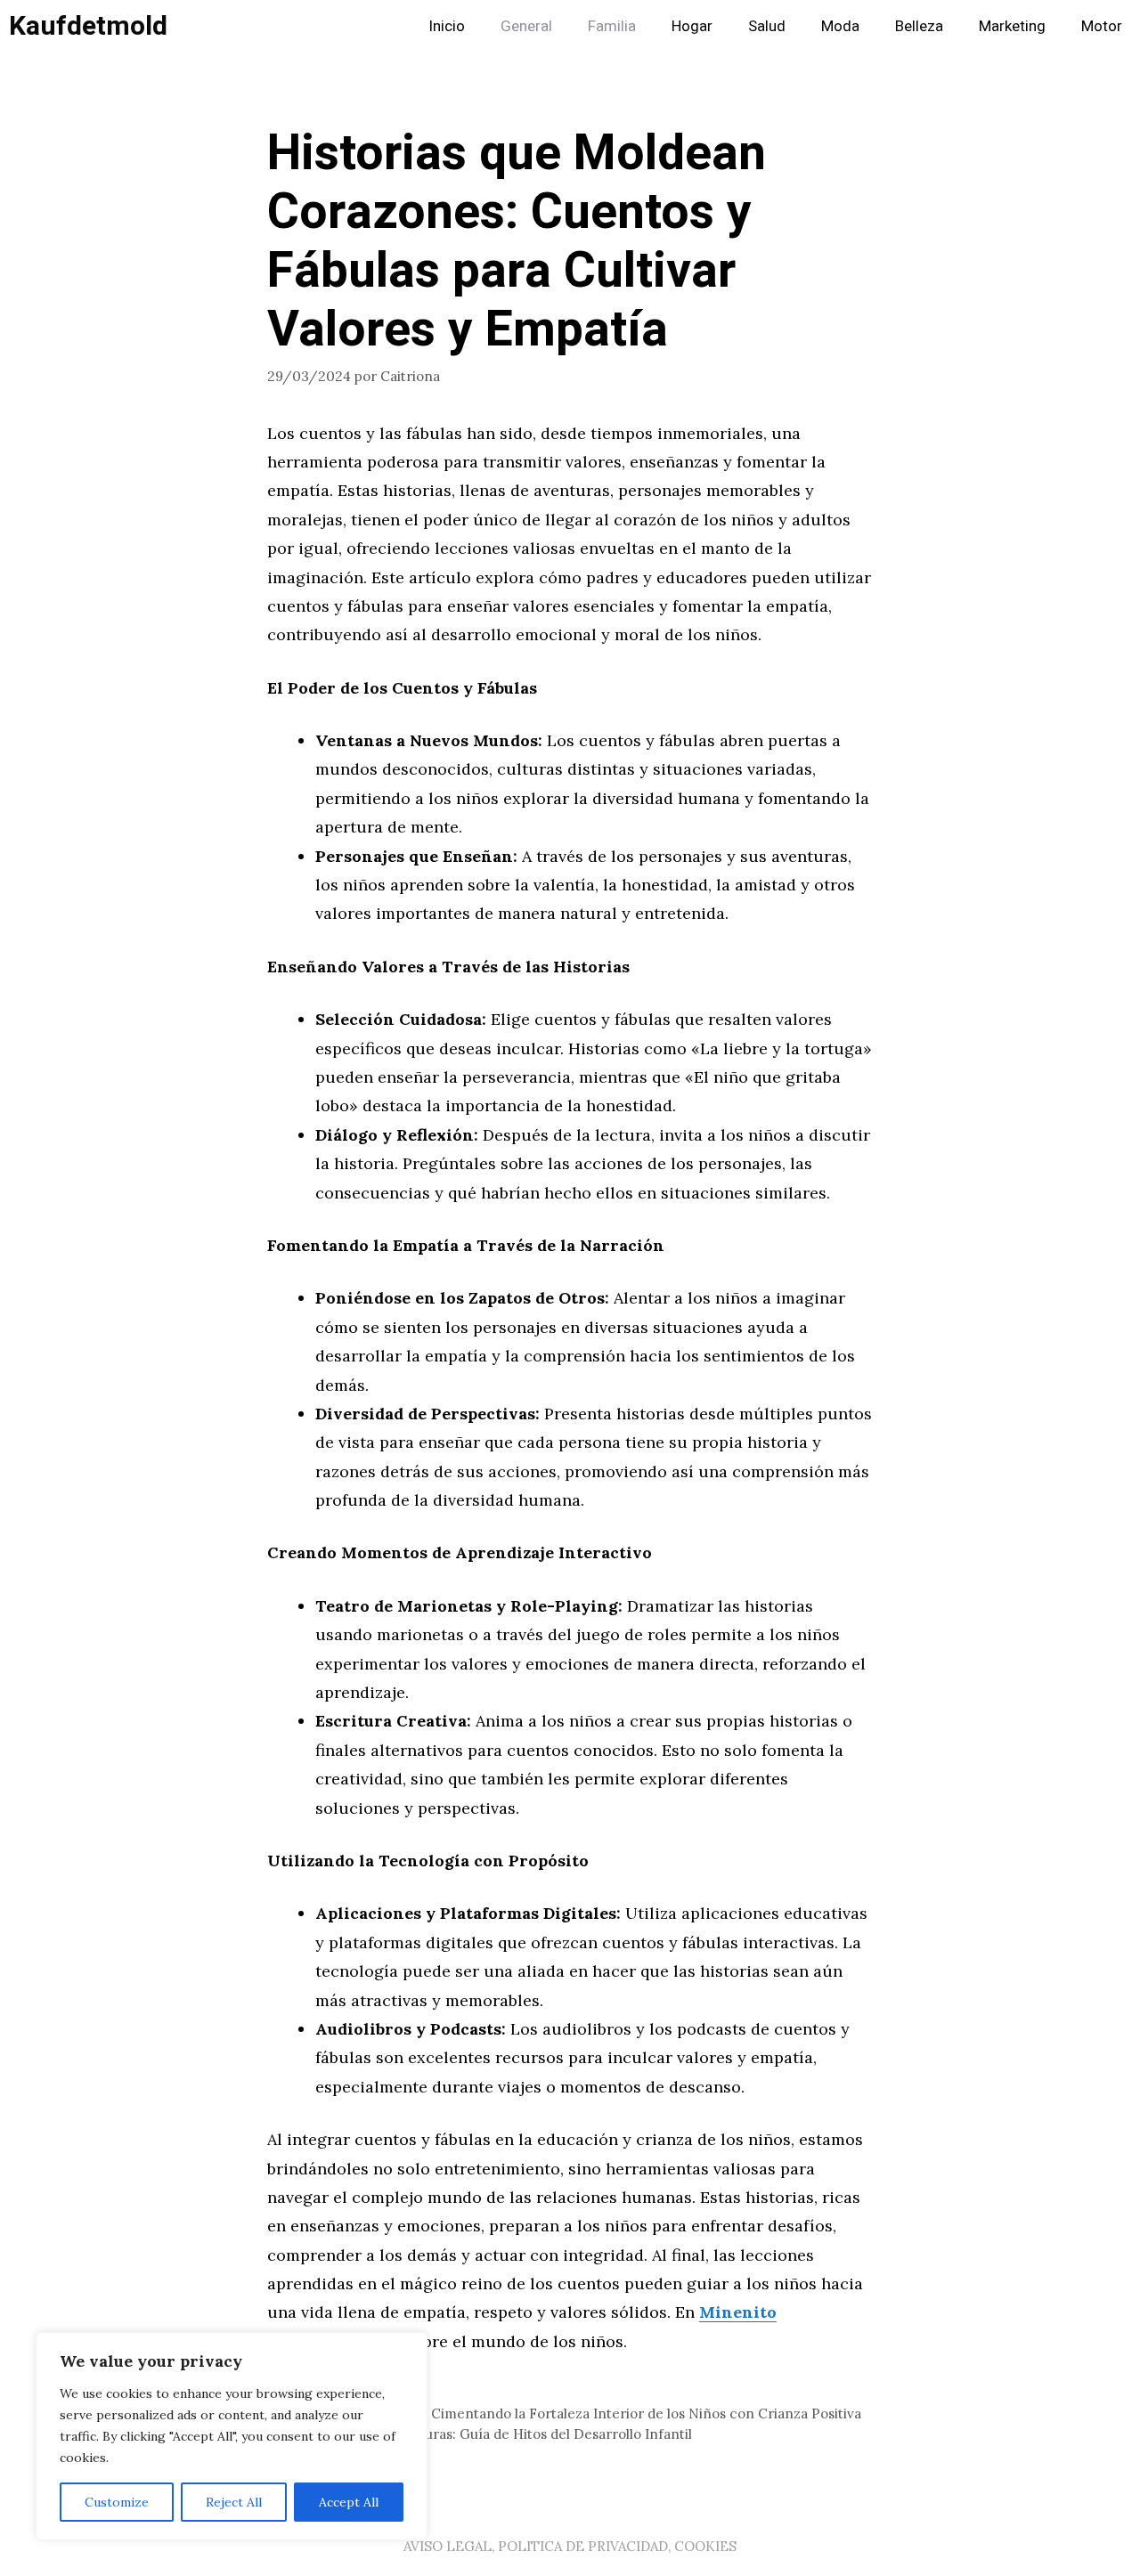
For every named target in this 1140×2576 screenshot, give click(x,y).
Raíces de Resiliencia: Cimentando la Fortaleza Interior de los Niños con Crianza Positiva (575, 2413)
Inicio (447, 26)
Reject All (234, 2502)
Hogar (692, 26)
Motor (1102, 26)
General (526, 26)
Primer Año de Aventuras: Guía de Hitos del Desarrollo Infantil (490, 2434)
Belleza (919, 26)
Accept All (349, 2502)
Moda (840, 26)
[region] (232, 2436)
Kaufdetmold (88, 27)
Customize (117, 2502)
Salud (767, 26)
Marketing (1012, 26)
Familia (612, 26)
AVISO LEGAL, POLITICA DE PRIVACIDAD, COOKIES (570, 2546)
